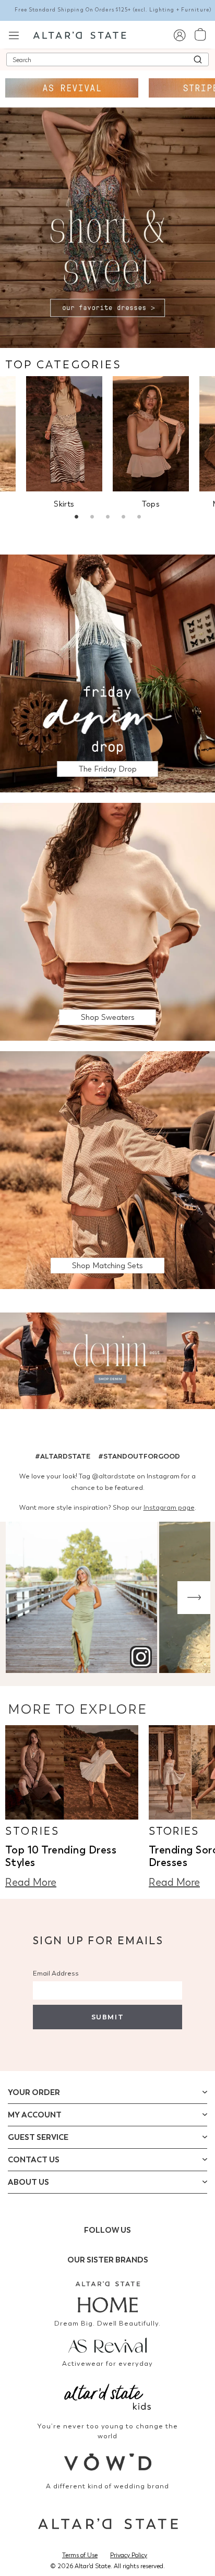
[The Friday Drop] (107, 673)
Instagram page (169, 1507)
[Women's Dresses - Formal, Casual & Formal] (107, 227)
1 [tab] (76, 518)
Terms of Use (80, 2555)
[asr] (107, 2344)
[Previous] (21, 1598)
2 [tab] (92, 518)
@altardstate (114, 1476)
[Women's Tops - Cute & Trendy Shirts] (151, 434)
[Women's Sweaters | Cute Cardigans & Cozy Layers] (107, 921)
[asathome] (107, 2297)
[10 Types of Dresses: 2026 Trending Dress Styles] (72, 1772)
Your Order (34, 2092)
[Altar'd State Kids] (107, 2396)
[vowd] (107, 2462)
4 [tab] (123, 518)
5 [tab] (139, 518)
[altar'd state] (80, 34)
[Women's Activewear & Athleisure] (72, 88)
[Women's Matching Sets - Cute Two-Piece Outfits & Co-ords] (107, 1169)
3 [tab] (107, 518)
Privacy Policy (129, 2555)
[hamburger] (14, 34)
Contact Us (34, 2160)
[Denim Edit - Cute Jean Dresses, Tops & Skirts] (107, 1362)
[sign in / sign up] (179, 35)
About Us (28, 2182)
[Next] (194, 1598)
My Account (35, 2115)
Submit (107, 2017)
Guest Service (38, 2137)
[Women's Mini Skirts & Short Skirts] (64, 434)
